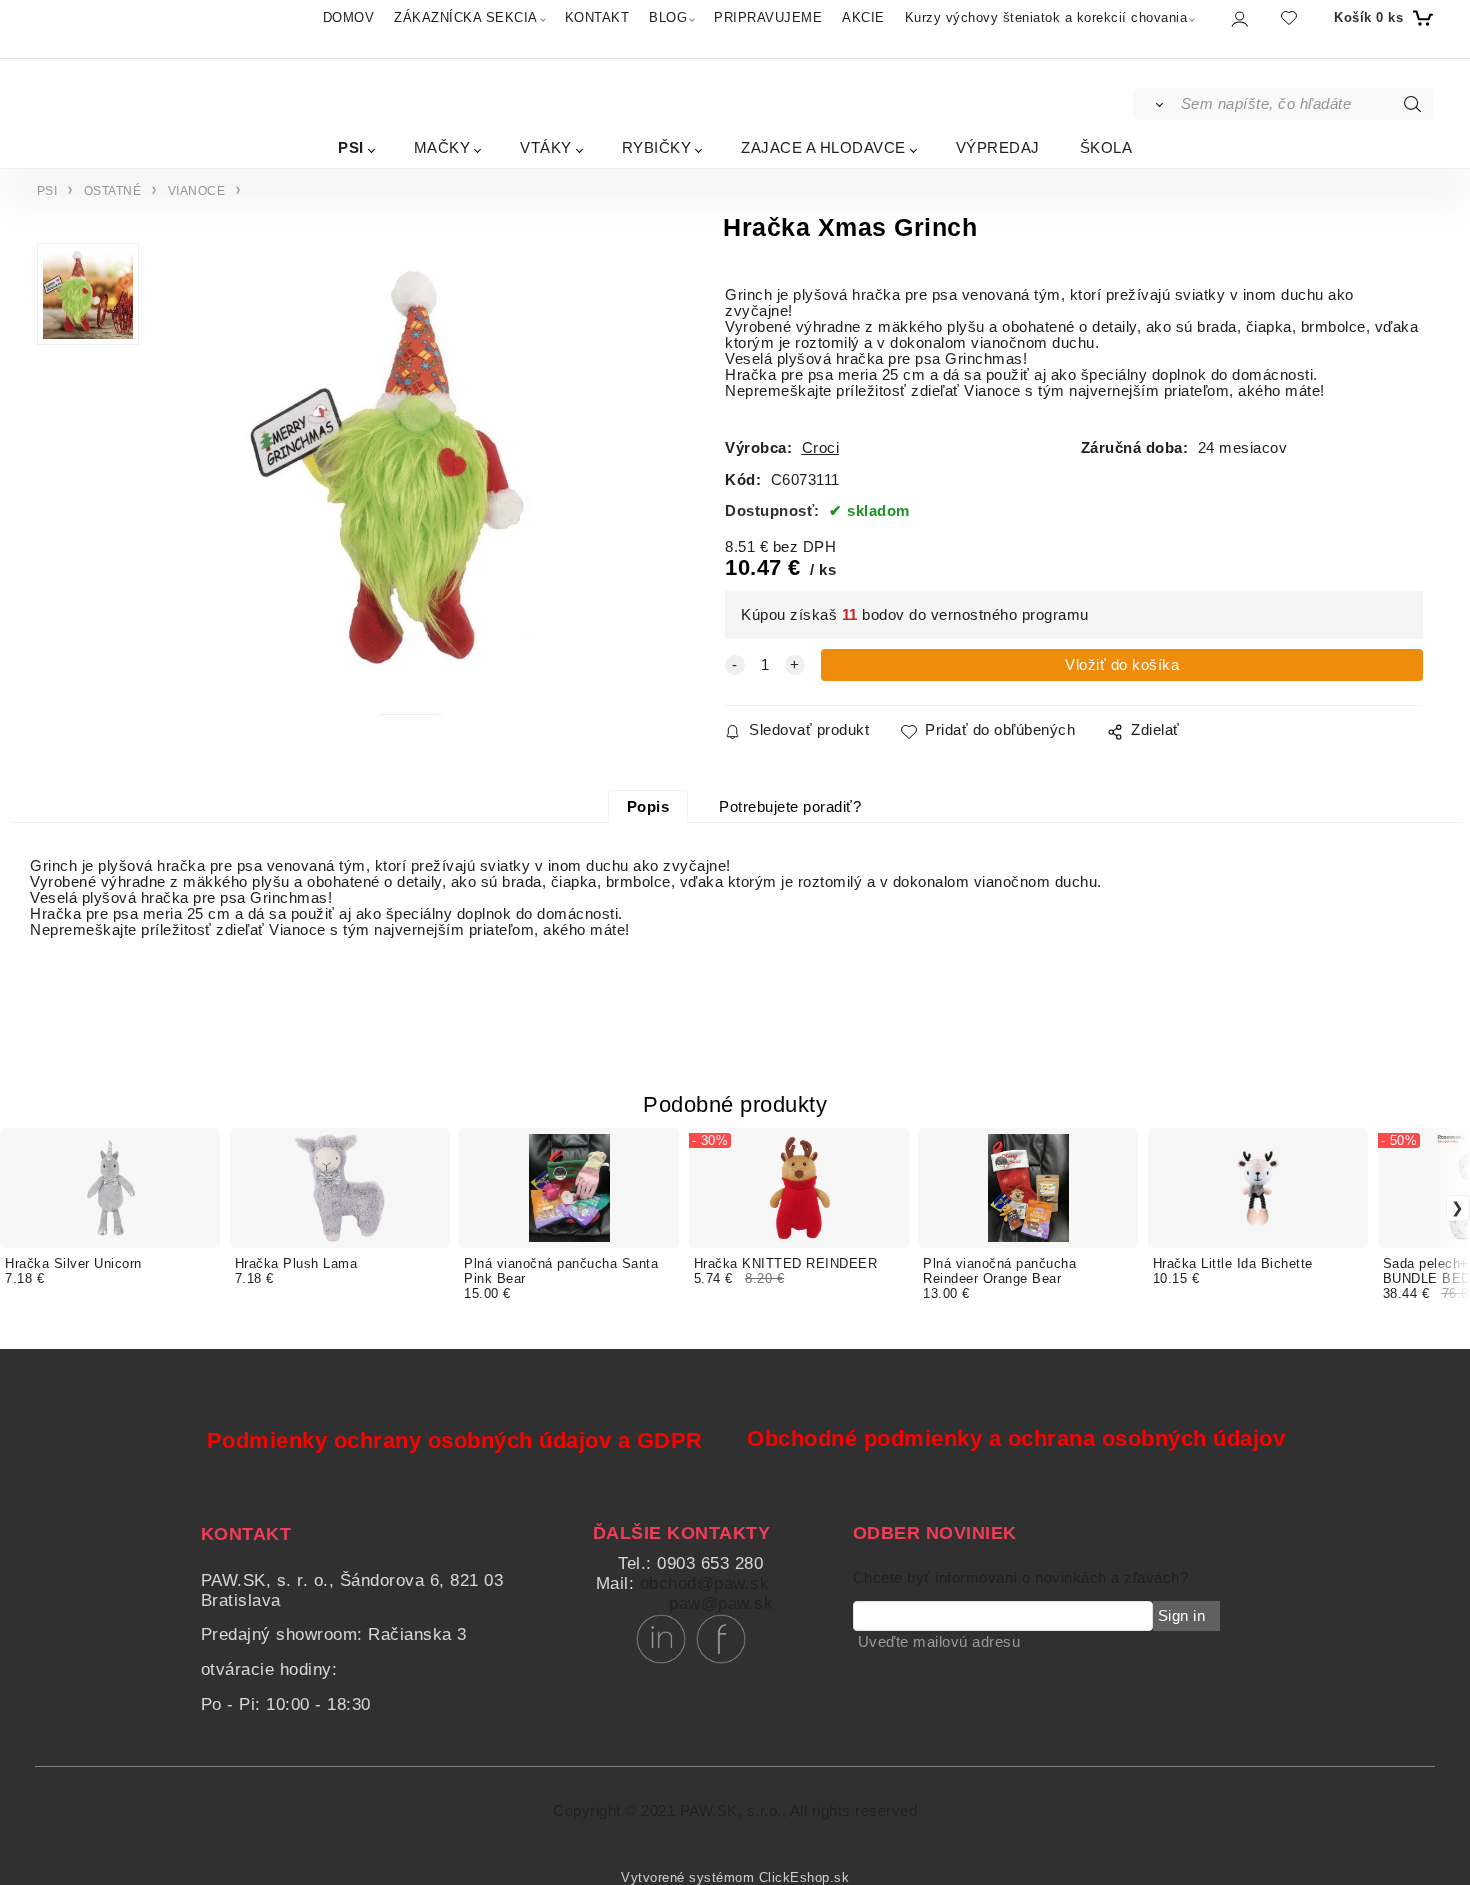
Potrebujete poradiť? (790, 807)
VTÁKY (546, 147)
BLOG (668, 17)
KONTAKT (597, 17)
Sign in (1182, 1616)
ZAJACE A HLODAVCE (823, 147)
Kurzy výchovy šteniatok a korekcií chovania (1046, 17)
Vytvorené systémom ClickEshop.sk (735, 1878)
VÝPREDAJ (998, 147)
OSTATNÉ (113, 191)
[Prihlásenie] (1238, 18)
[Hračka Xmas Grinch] (402, 484)
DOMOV (349, 17)
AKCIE (863, 17)
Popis (648, 807)
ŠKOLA (1106, 147)
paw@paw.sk (721, 1603)
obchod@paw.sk (705, 1583)
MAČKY (442, 147)
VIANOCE (197, 191)
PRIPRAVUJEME (768, 17)
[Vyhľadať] (1155, 104)
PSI (351, 147)
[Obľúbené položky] (1289, 17)
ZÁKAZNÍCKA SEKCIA (466, 17)
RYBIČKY (657, 147)
